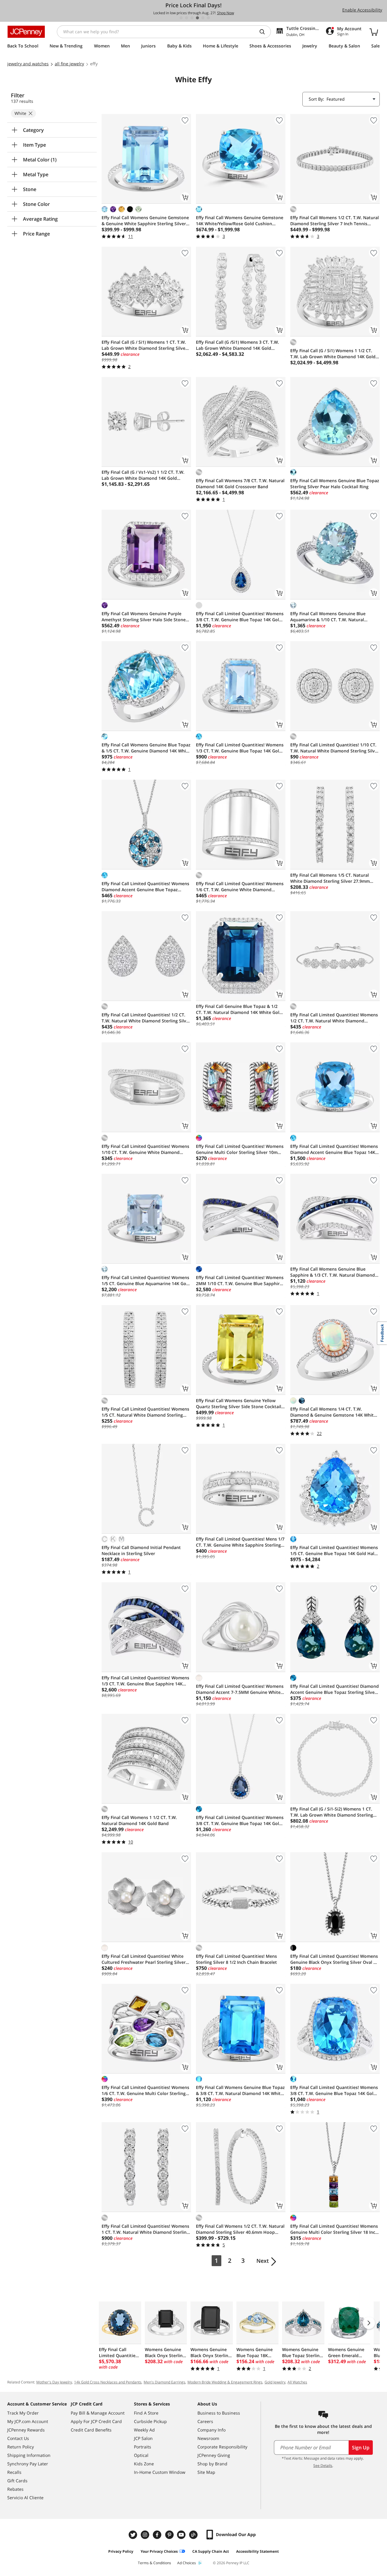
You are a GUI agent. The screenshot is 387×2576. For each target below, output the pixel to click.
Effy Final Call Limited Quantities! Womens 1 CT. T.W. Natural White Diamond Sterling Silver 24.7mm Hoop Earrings (145, 2229)
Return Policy (21, 2447)
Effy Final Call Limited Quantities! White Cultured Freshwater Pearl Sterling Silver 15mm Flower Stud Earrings (144, 1959)
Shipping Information (29, 2455)
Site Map (206, 2472)
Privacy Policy (121, 2551)
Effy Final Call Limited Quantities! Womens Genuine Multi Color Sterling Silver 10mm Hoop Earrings (240, 1149)
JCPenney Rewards (26, 2430)
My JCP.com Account (28, 2421)
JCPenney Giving (214, 2455)
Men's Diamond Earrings (164, 2382)
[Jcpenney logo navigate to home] (26, 32)
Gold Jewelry (275, 2382)
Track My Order (23, 2413)
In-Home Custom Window (160, 2472)
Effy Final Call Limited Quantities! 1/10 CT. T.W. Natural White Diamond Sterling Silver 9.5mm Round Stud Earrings (335, 748)
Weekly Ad (144, 2430)
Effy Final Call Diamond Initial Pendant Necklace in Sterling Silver (141, 1550)
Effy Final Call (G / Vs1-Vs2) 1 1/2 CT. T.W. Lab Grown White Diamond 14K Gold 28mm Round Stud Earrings (143, 475)
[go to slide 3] (192, 18)
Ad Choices (187, 2563)
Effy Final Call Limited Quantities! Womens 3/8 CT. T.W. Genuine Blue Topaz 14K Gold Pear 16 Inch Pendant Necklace (240, 617)
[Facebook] (158, 2535)
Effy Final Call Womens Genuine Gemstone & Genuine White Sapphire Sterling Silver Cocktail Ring (145, 221)
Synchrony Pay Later (28, 2464)
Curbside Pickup (150, 2421)
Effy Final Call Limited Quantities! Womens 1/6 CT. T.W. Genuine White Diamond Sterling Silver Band (240, 887)
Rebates (15, 2489)
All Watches (297, 2382)
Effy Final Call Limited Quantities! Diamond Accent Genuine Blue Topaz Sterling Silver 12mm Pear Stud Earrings (335, 1689)
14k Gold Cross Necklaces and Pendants (108, 2382)
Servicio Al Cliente (25, 2498)
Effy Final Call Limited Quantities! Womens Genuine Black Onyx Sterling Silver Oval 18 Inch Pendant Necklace (334, 1959)
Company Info (211, 2430)
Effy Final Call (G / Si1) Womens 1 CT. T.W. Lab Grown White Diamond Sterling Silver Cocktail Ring (144, 345)
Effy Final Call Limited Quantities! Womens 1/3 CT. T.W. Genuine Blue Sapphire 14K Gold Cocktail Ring (145, 1681)
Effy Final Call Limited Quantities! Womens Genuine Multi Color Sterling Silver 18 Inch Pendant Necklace (334, 2229)
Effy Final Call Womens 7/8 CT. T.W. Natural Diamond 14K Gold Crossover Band (240, 484)
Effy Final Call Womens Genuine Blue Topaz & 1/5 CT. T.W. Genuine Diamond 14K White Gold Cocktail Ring (146, 748)
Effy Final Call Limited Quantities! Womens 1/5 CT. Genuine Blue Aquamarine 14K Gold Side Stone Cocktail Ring (146, 1281)
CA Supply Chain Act (211, 2551)
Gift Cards (17, 2481)
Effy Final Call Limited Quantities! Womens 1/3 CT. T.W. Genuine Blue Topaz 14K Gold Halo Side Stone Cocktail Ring (240, 748)
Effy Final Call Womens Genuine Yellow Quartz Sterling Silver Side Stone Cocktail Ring (239, 1404)
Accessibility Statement (257, 2551)
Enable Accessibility (362, 10)
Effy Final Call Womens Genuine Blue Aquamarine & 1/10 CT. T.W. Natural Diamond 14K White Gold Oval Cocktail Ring (330, 617)
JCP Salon (143, 2438)
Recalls (14, 2472)
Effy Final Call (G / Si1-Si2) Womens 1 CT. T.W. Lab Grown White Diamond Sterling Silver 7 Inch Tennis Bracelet (332, 1812)
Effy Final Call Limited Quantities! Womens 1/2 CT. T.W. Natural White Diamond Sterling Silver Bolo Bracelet (334, 1018)
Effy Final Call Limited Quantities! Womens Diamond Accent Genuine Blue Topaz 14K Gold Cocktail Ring (334, 1149)
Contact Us (18, 2438)
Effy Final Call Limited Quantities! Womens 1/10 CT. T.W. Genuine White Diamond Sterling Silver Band (145, 1149)
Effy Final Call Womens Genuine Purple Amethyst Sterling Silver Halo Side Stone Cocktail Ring (144, 617)
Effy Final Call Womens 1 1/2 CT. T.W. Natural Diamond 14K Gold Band (139, 1820)
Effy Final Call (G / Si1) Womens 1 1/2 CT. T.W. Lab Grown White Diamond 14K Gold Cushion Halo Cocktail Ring (333, 354)
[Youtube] (182, 2535)
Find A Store (146, 2413)
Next (263, 2261)
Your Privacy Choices (159, 2551)
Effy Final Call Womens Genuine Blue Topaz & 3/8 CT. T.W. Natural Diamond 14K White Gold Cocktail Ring (240, 2090)
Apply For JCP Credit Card (96, 2421)
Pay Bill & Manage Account (98, 2413)
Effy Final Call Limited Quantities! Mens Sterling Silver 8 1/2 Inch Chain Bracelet (236, 1959)
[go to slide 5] (203, 18)
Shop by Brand (212, 2464)
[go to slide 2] (187, 18)
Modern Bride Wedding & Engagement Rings (225, 2382)
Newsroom (208, 2438)
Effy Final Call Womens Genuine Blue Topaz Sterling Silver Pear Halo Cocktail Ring (335, 484)
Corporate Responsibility (222, 2447)
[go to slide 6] (208, 18)
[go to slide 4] (197, 18)
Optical (141, 2455)
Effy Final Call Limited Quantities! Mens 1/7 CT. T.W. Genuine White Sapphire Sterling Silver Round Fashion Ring (240, 1542)
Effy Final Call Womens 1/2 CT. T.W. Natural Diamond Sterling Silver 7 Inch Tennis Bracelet (335, 221)
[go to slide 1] (181, 18)
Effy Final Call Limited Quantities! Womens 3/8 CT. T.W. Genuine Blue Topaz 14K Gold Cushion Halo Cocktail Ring (334, 2090)
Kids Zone (144, 2464)
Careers (205, 2421)
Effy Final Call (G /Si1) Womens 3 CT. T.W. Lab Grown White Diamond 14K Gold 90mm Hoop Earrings (237, 345)
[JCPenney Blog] (194, 2535)
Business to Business (219, 2413)
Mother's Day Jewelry (54, 2382)
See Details (323, 2466)
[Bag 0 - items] (374, 32)
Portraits (143, 2447)
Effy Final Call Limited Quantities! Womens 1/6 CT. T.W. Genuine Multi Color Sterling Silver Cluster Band (145, 2090)
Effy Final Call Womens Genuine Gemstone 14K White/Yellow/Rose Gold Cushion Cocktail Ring (240, 221)
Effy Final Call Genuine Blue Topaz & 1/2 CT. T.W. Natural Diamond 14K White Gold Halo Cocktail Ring (239, 1009)
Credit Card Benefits (91, 2430)
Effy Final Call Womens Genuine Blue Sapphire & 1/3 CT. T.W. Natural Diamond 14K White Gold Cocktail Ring (333, 1272)
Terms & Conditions (154, 2563)
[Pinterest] (170, 2535)
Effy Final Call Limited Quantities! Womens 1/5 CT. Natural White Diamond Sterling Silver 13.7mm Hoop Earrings (145, 1412)
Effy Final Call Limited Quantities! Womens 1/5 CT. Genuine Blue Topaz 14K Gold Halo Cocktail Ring (334, 1551)
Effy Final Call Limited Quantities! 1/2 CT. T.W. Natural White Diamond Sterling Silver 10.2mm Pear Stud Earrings (146, 1018)
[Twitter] (134, 2535)
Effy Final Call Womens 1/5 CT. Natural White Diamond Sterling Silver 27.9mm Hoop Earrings (330, 878)
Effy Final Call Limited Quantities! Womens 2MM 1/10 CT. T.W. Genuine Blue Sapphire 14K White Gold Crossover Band (240, 1281)
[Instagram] (146, 2535)
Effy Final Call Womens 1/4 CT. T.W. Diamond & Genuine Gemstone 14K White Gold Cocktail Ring (333, 1412)
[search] (265, 32)
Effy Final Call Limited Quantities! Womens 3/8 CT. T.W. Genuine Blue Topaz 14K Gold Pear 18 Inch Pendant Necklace (240, 1821)
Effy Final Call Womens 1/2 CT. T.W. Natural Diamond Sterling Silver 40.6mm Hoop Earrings (240, 2229)
